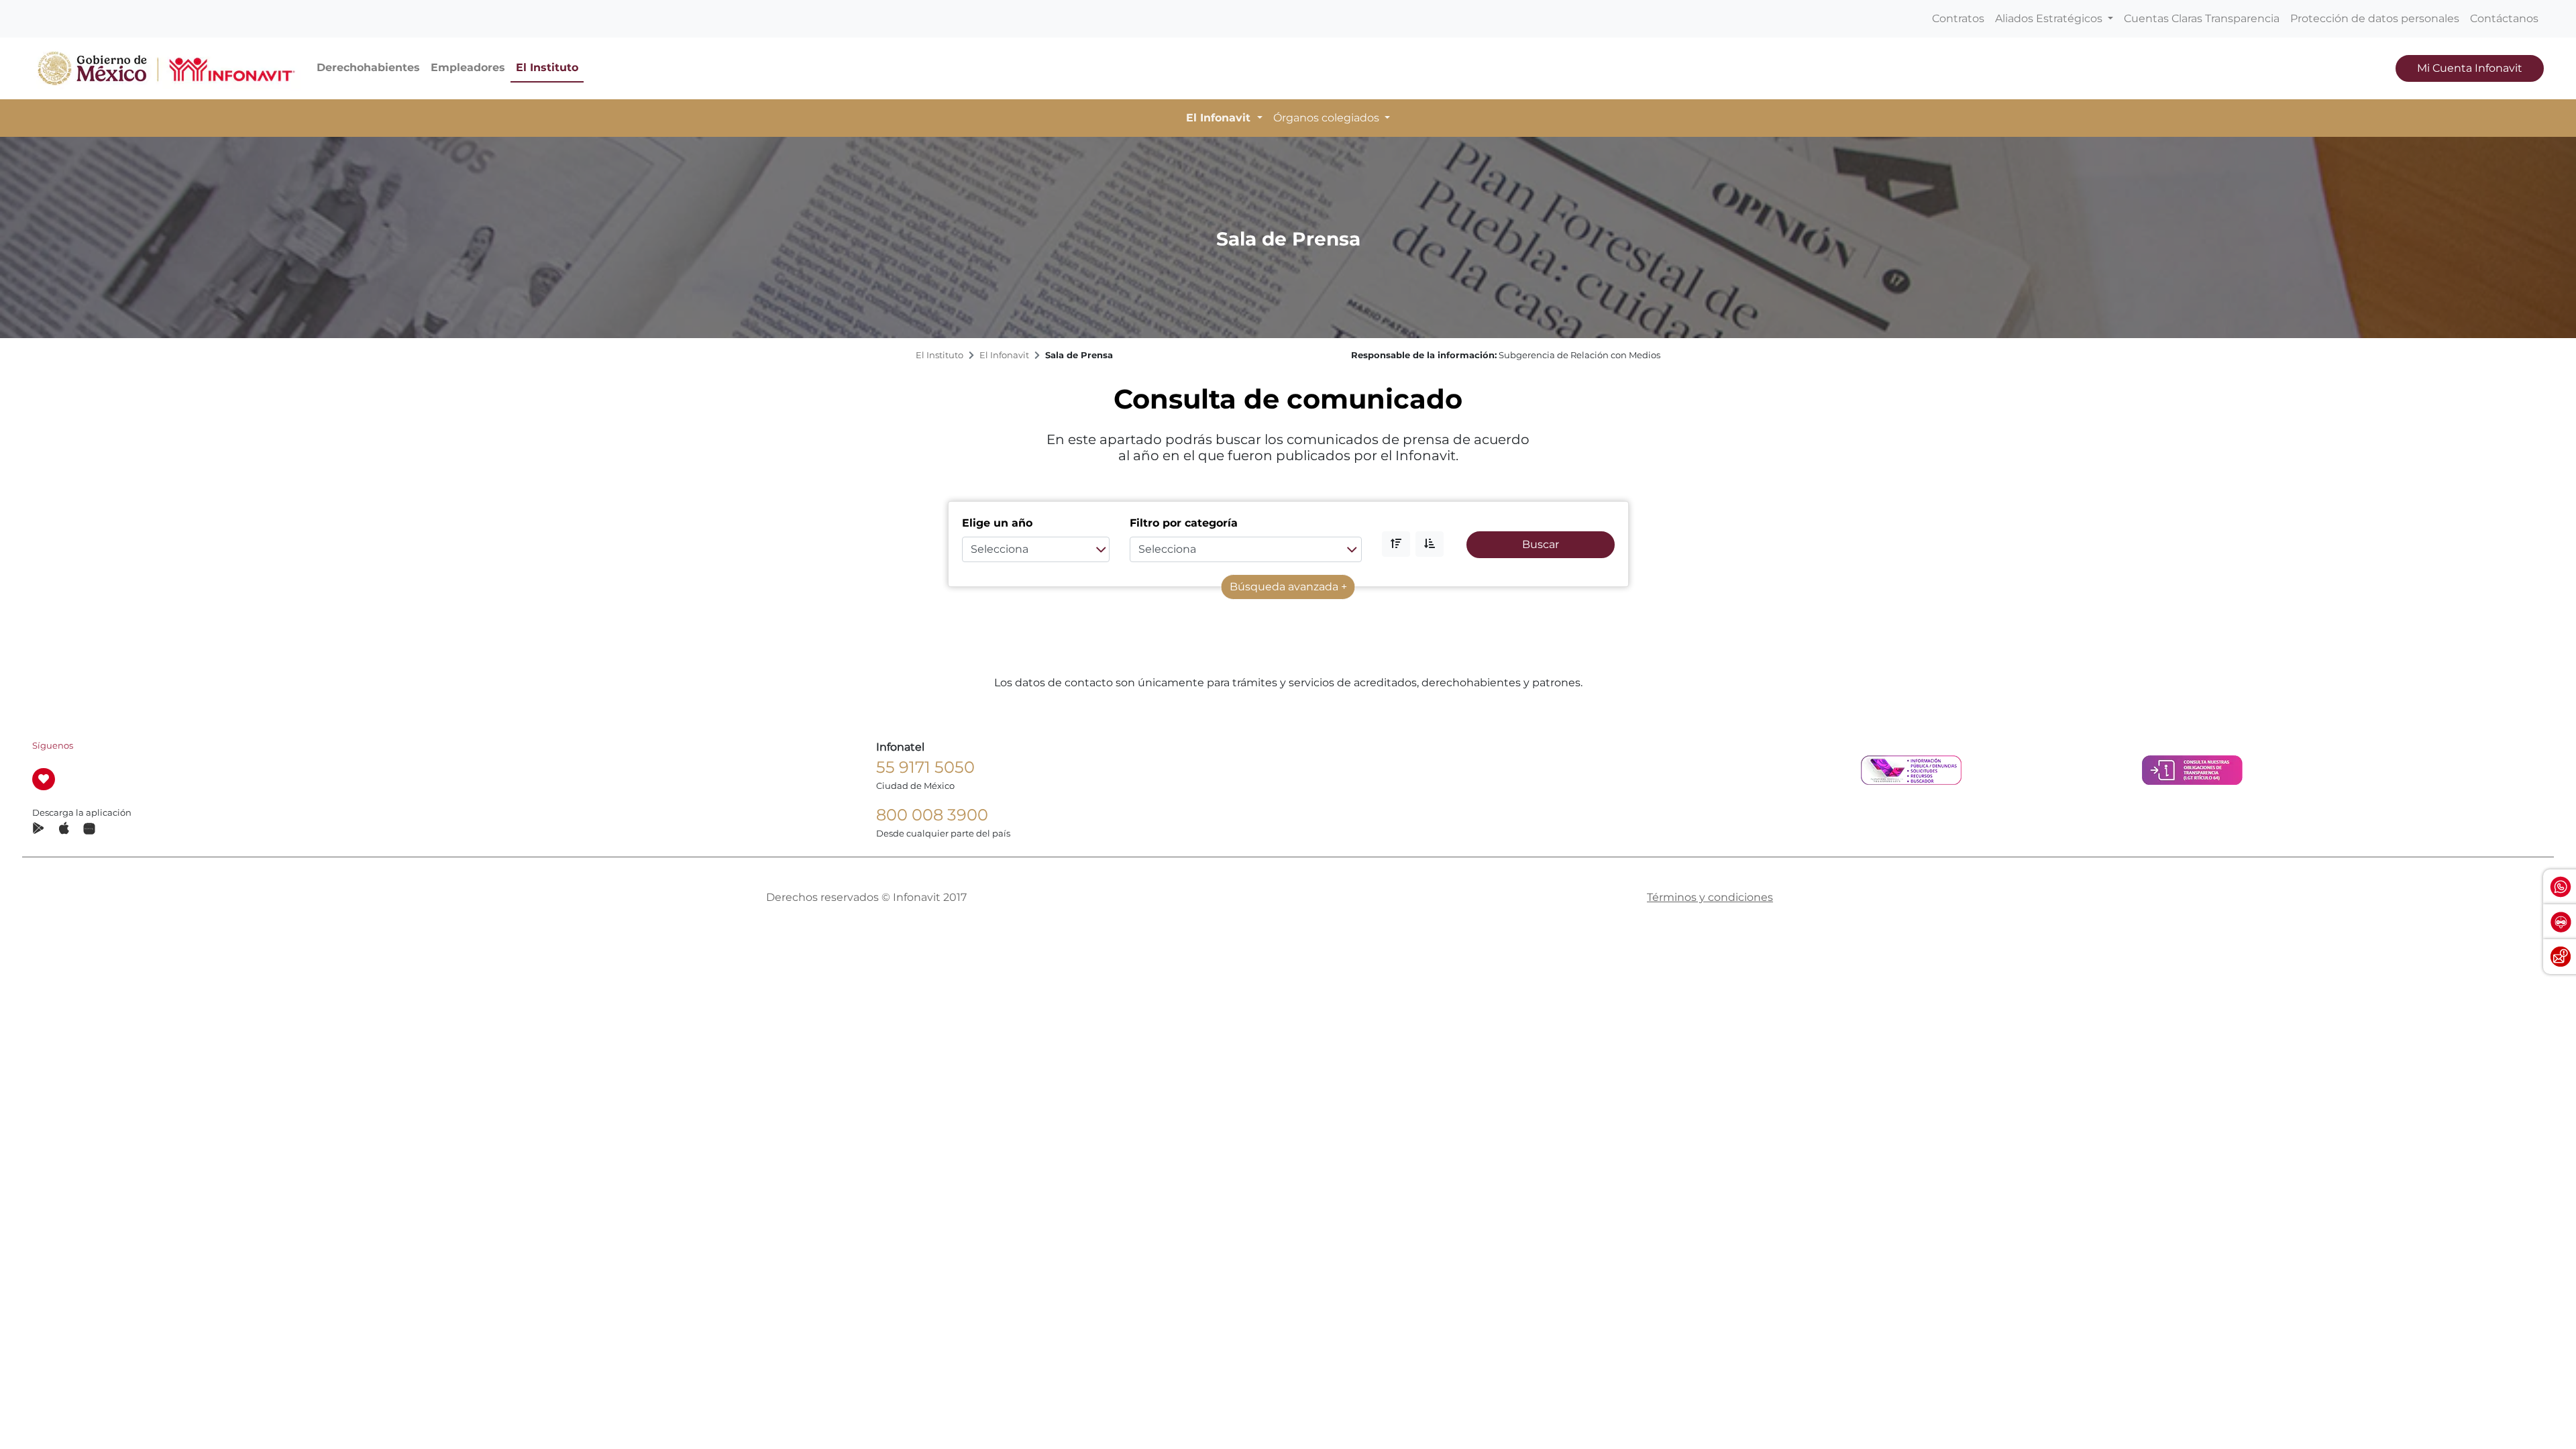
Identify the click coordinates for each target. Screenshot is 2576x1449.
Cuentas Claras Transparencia (2202, 18)
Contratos (1958, 18)
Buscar (1541, 544)
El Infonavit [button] (1220, 118)
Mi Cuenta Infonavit (2470, 68)
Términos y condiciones (1710, 897)
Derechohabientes (368, 67)
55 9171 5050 (925, 767)
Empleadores (468, 67)
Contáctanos (2504, 18)
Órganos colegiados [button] (1328, 118)
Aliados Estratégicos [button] (2050, 18)
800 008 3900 (932, 815)
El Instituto (547, 67)
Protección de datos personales (2375, 18)
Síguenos (53, 746)
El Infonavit (1004, 355)
